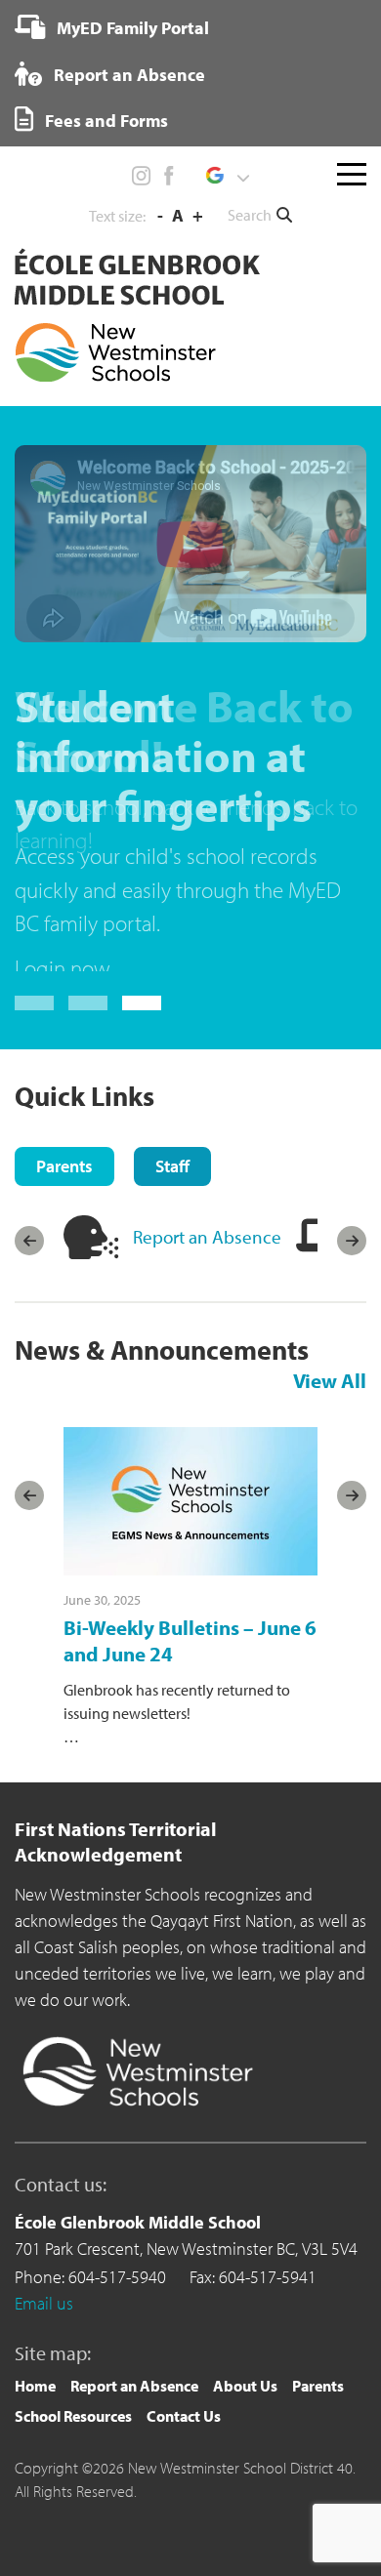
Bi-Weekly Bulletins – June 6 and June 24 (190, 1534)
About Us (245, 2279)
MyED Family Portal (131, 28)
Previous (29, 1135)
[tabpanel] (190, 1135)
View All (330, 1274)
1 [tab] (34, 897)
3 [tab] (142, 897)
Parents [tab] (64, 1060)
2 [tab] (88, 897)
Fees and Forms (105, 121)
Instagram (142, 176)
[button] (227, 176)
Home (35, 2279)
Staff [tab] (172, 1060)
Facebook (168, 176)
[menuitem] (112, 27)
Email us (44, 2197)
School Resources (73, 2310)
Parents (318, 2279)
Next (352, 1135)
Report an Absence (127, 75)
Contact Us (184, 2310)
